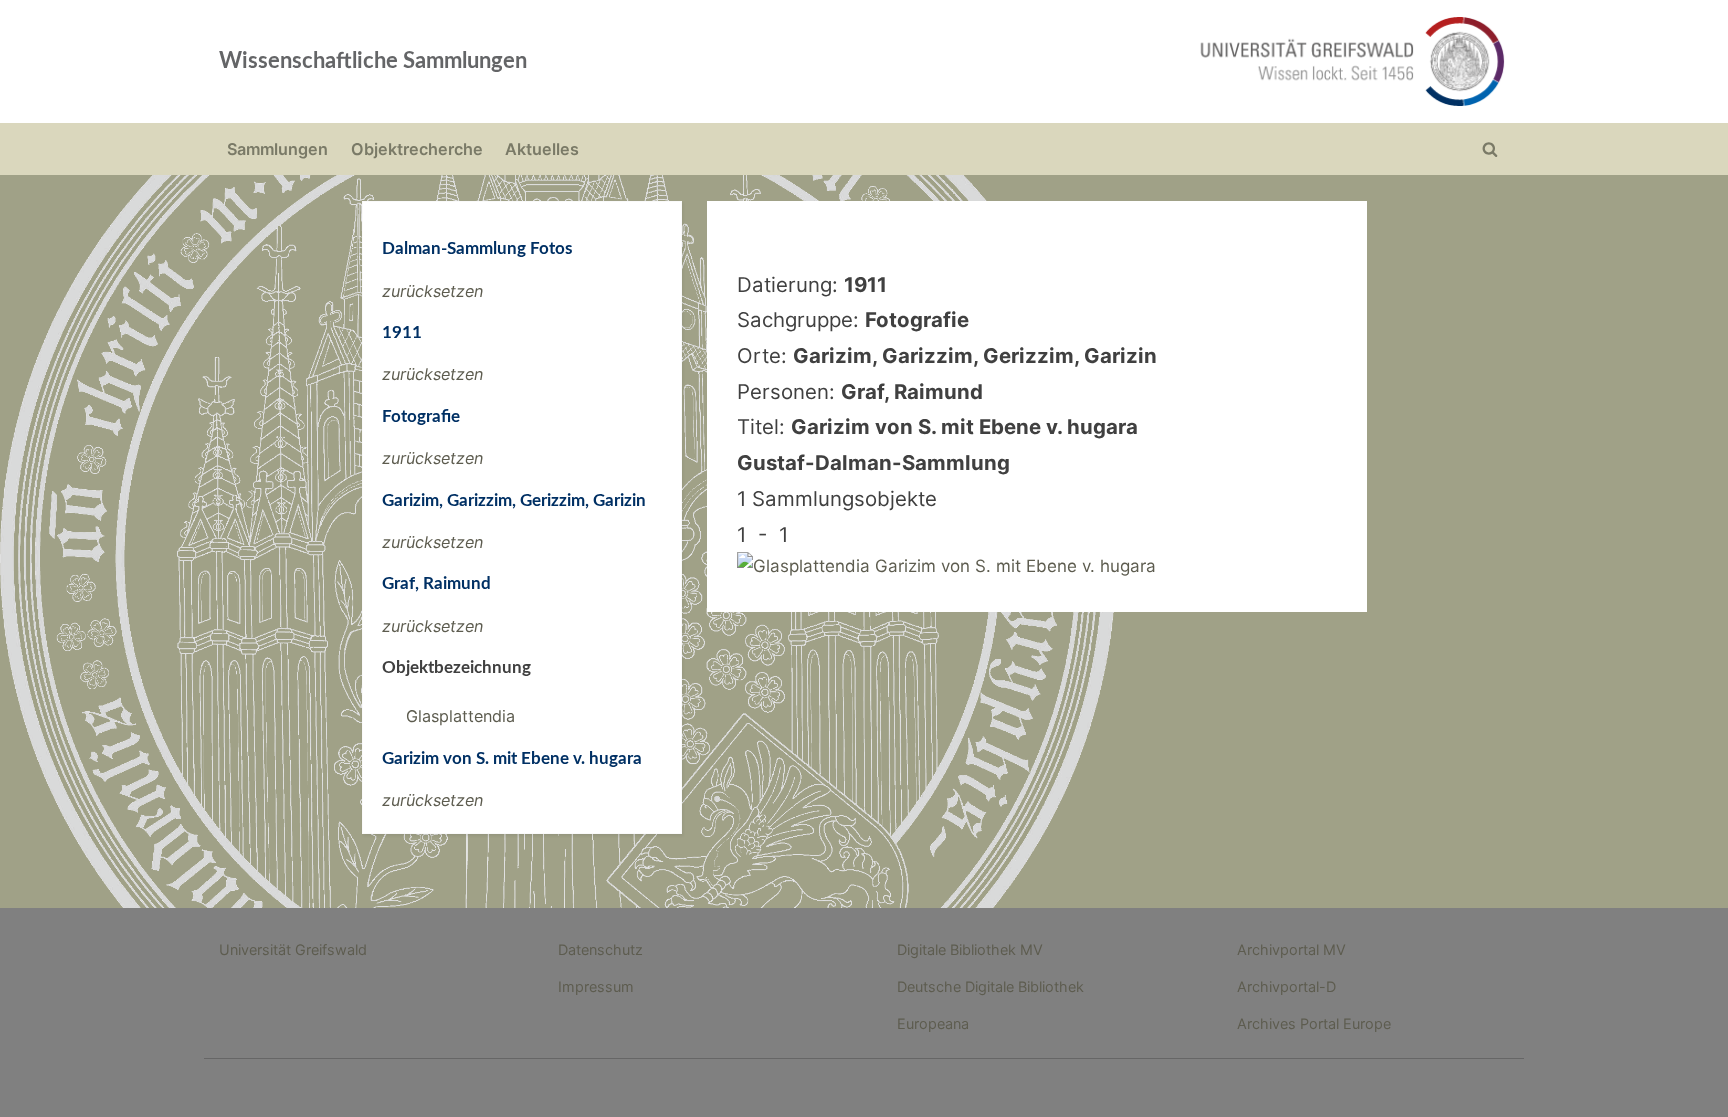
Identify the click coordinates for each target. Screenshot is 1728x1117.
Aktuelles (542, 149)
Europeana (933, 1023)
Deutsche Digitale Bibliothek (990, 986)
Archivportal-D (1286, 986)
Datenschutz (600, 949)
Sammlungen (277, 149)
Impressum (596, 986)
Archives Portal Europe (1314, 1023)
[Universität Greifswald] (1149, 61)
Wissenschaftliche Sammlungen (373, 61)
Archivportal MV (1291, 949)
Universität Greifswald (293, 949)
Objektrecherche (417, 149)
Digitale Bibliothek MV (970, 949)
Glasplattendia (460, 716)
